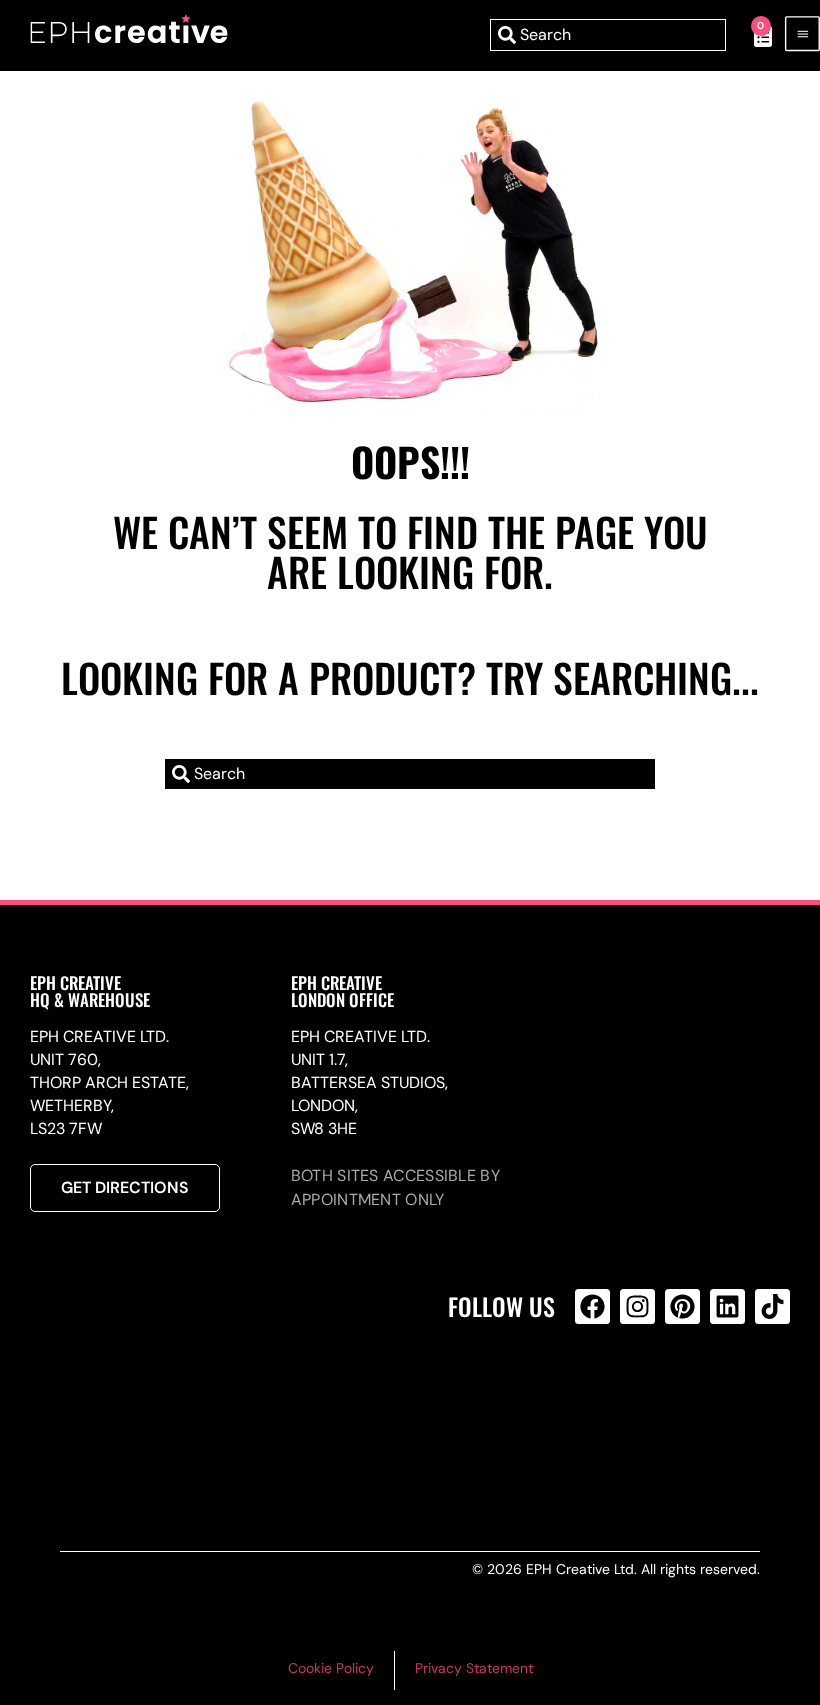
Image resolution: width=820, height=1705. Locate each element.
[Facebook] (592, 1306)
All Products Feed (597, 1392)
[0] (752, 35)
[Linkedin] (727, 1306)
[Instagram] (637, 1306)
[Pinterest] (682, 1306)
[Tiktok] (772, 1306)
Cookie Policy (331, 1668)
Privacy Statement (474, 1668)
